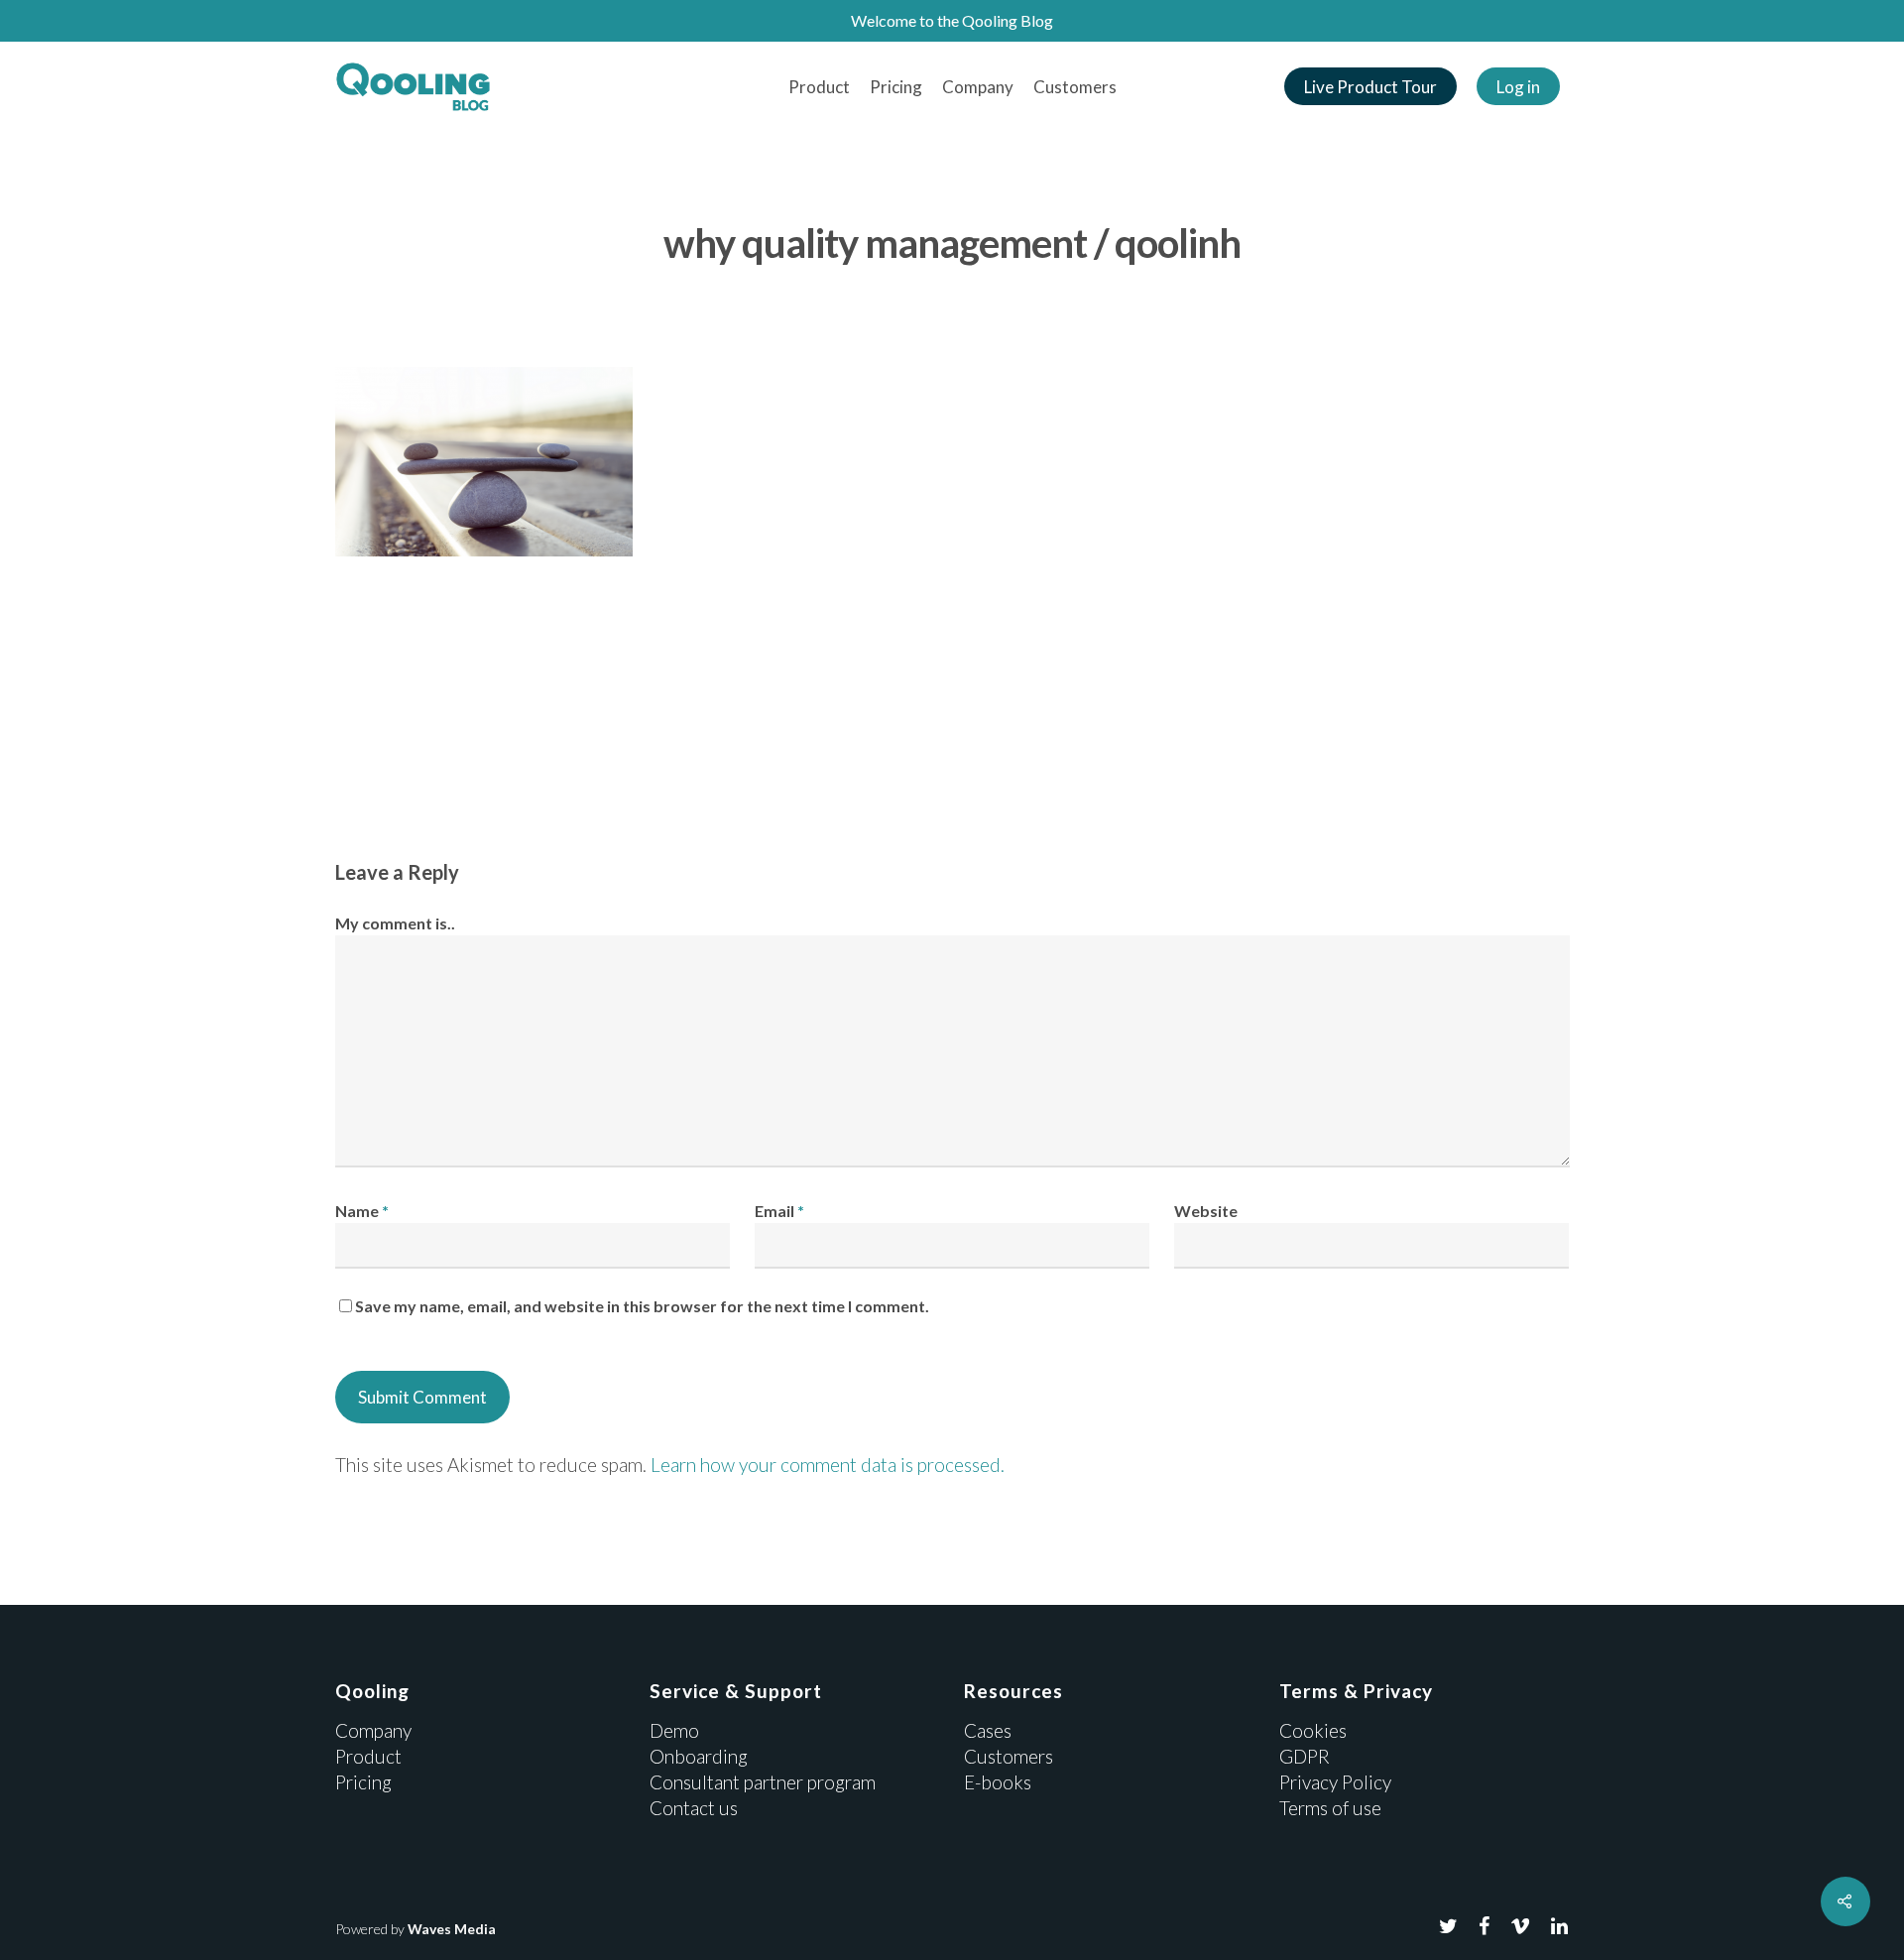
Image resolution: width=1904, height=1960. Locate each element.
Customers (1075, 87)
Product (819, 87)
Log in (1518, 87)
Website (1206, 1211)
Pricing (896, 87)
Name (362, 1211)
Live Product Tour (1370, 87)
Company (978, 87)
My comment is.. (395, 923)
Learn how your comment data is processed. (828, 1465)
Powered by (416, 1929)
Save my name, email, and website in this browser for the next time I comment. (642, 1306)
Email (779, 1211)
